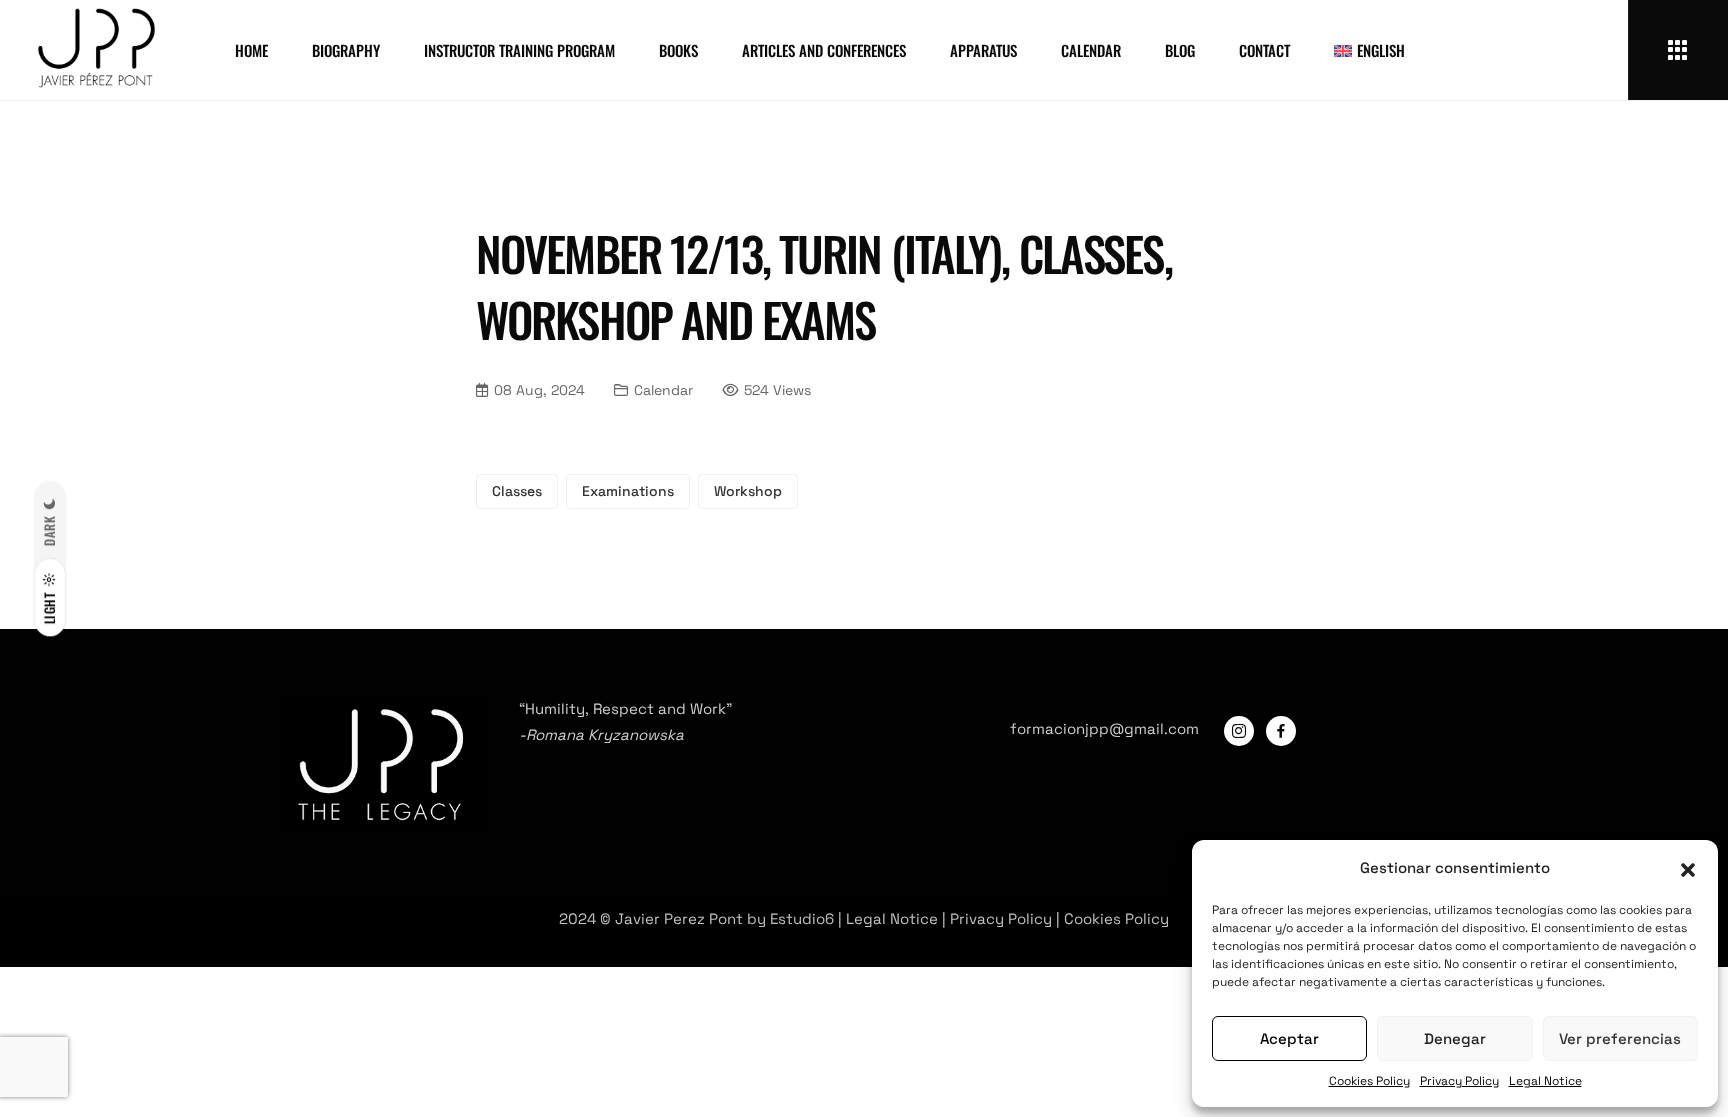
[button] (1688, 868)
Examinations (628, 491)
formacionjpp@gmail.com (1104, 728)
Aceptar (1289, 1038)
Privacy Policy (1459, 1081)
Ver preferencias (1620, 1038)
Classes (517, 491)
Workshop (748, 491)
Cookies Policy (1369, 1081)
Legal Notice (1545, 1081)
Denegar (1455, 1038)
